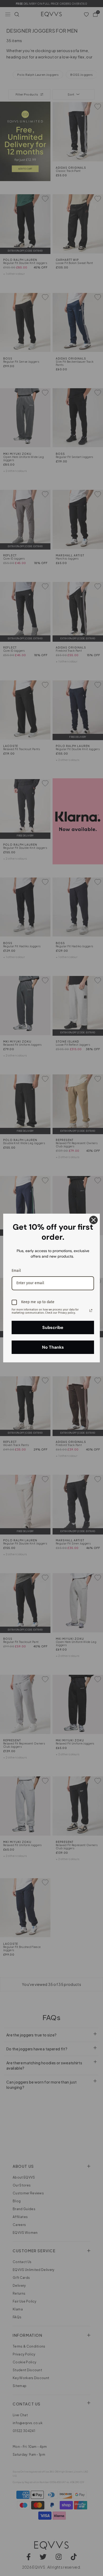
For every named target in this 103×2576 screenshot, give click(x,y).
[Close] (93, 1220)
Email (16, 1271)
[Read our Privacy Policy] (91, 1311)
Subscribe (53, 1327)
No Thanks (53, 1347)
